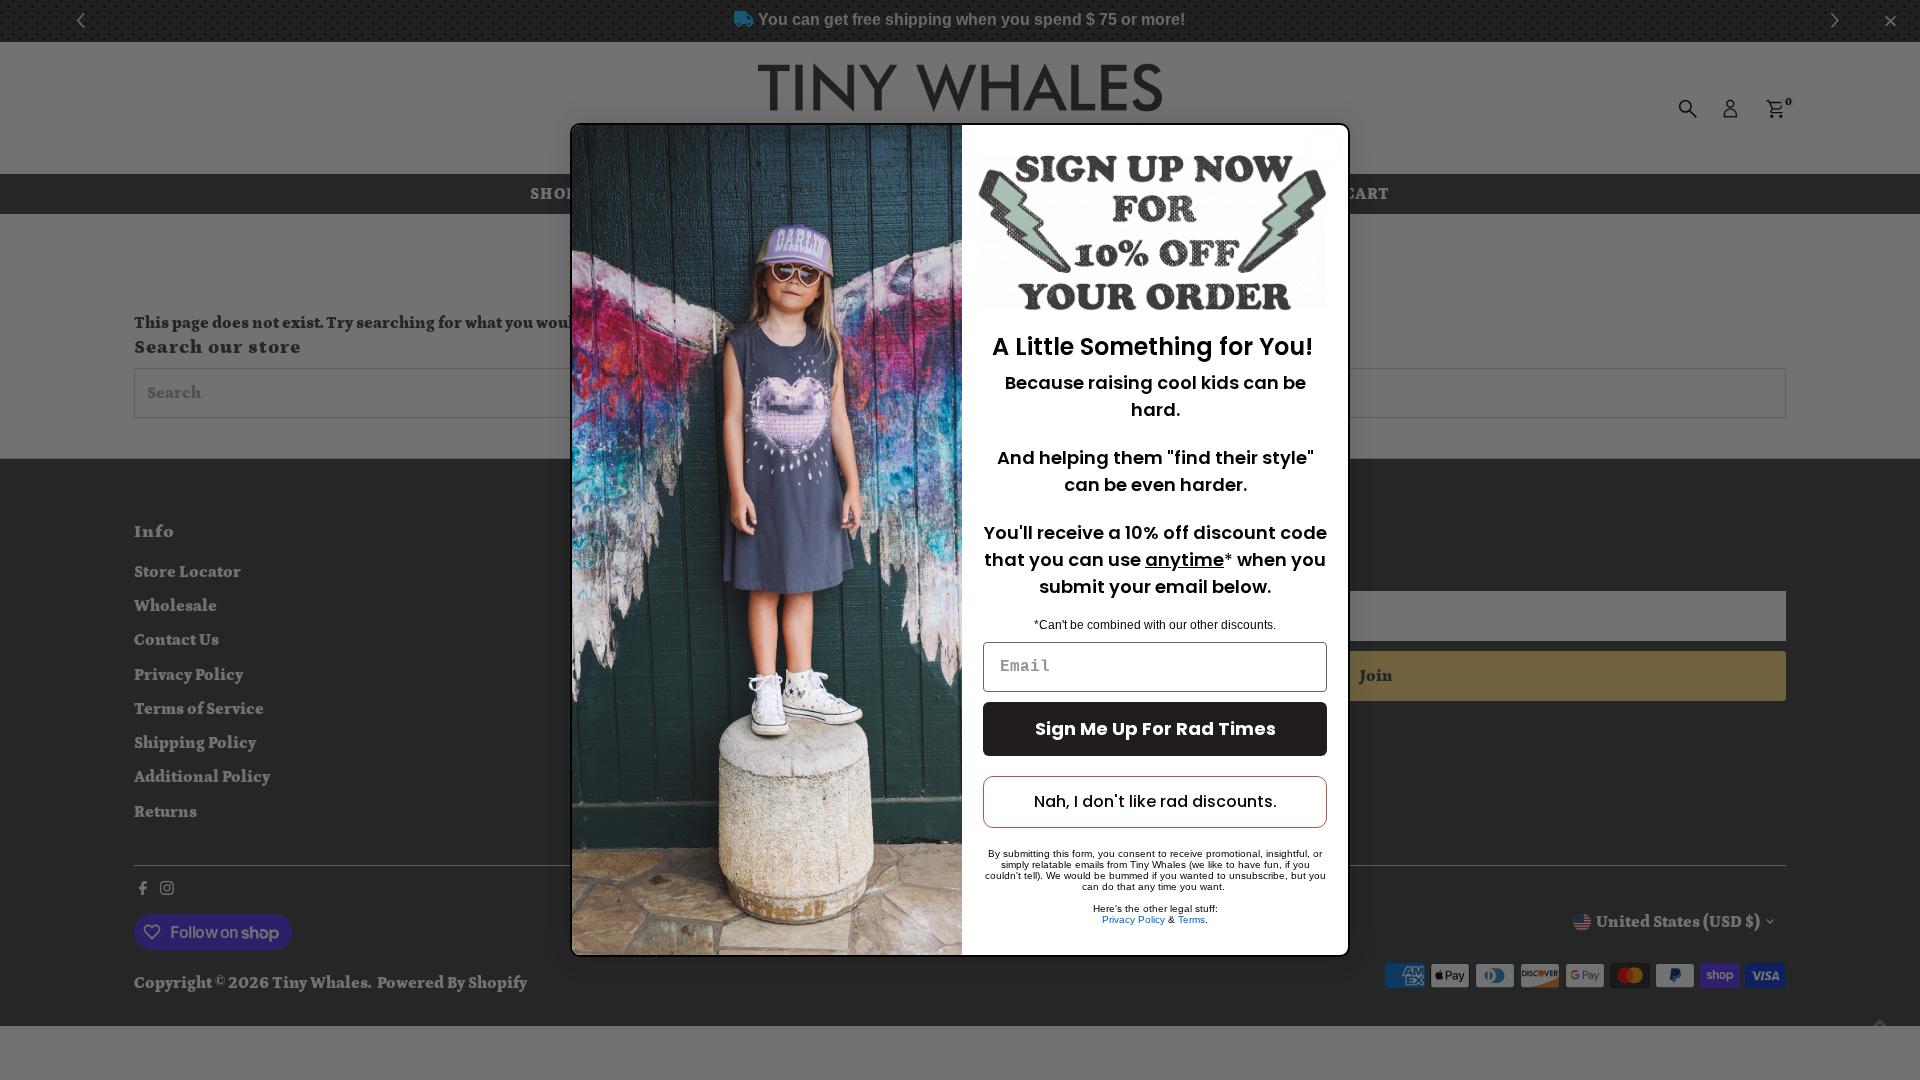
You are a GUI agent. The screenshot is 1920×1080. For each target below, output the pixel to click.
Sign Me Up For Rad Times (1155, 728)
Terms (1191, 919)
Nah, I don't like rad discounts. (1155, 801)
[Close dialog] (1324, 148)
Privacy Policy (1133, 919)
